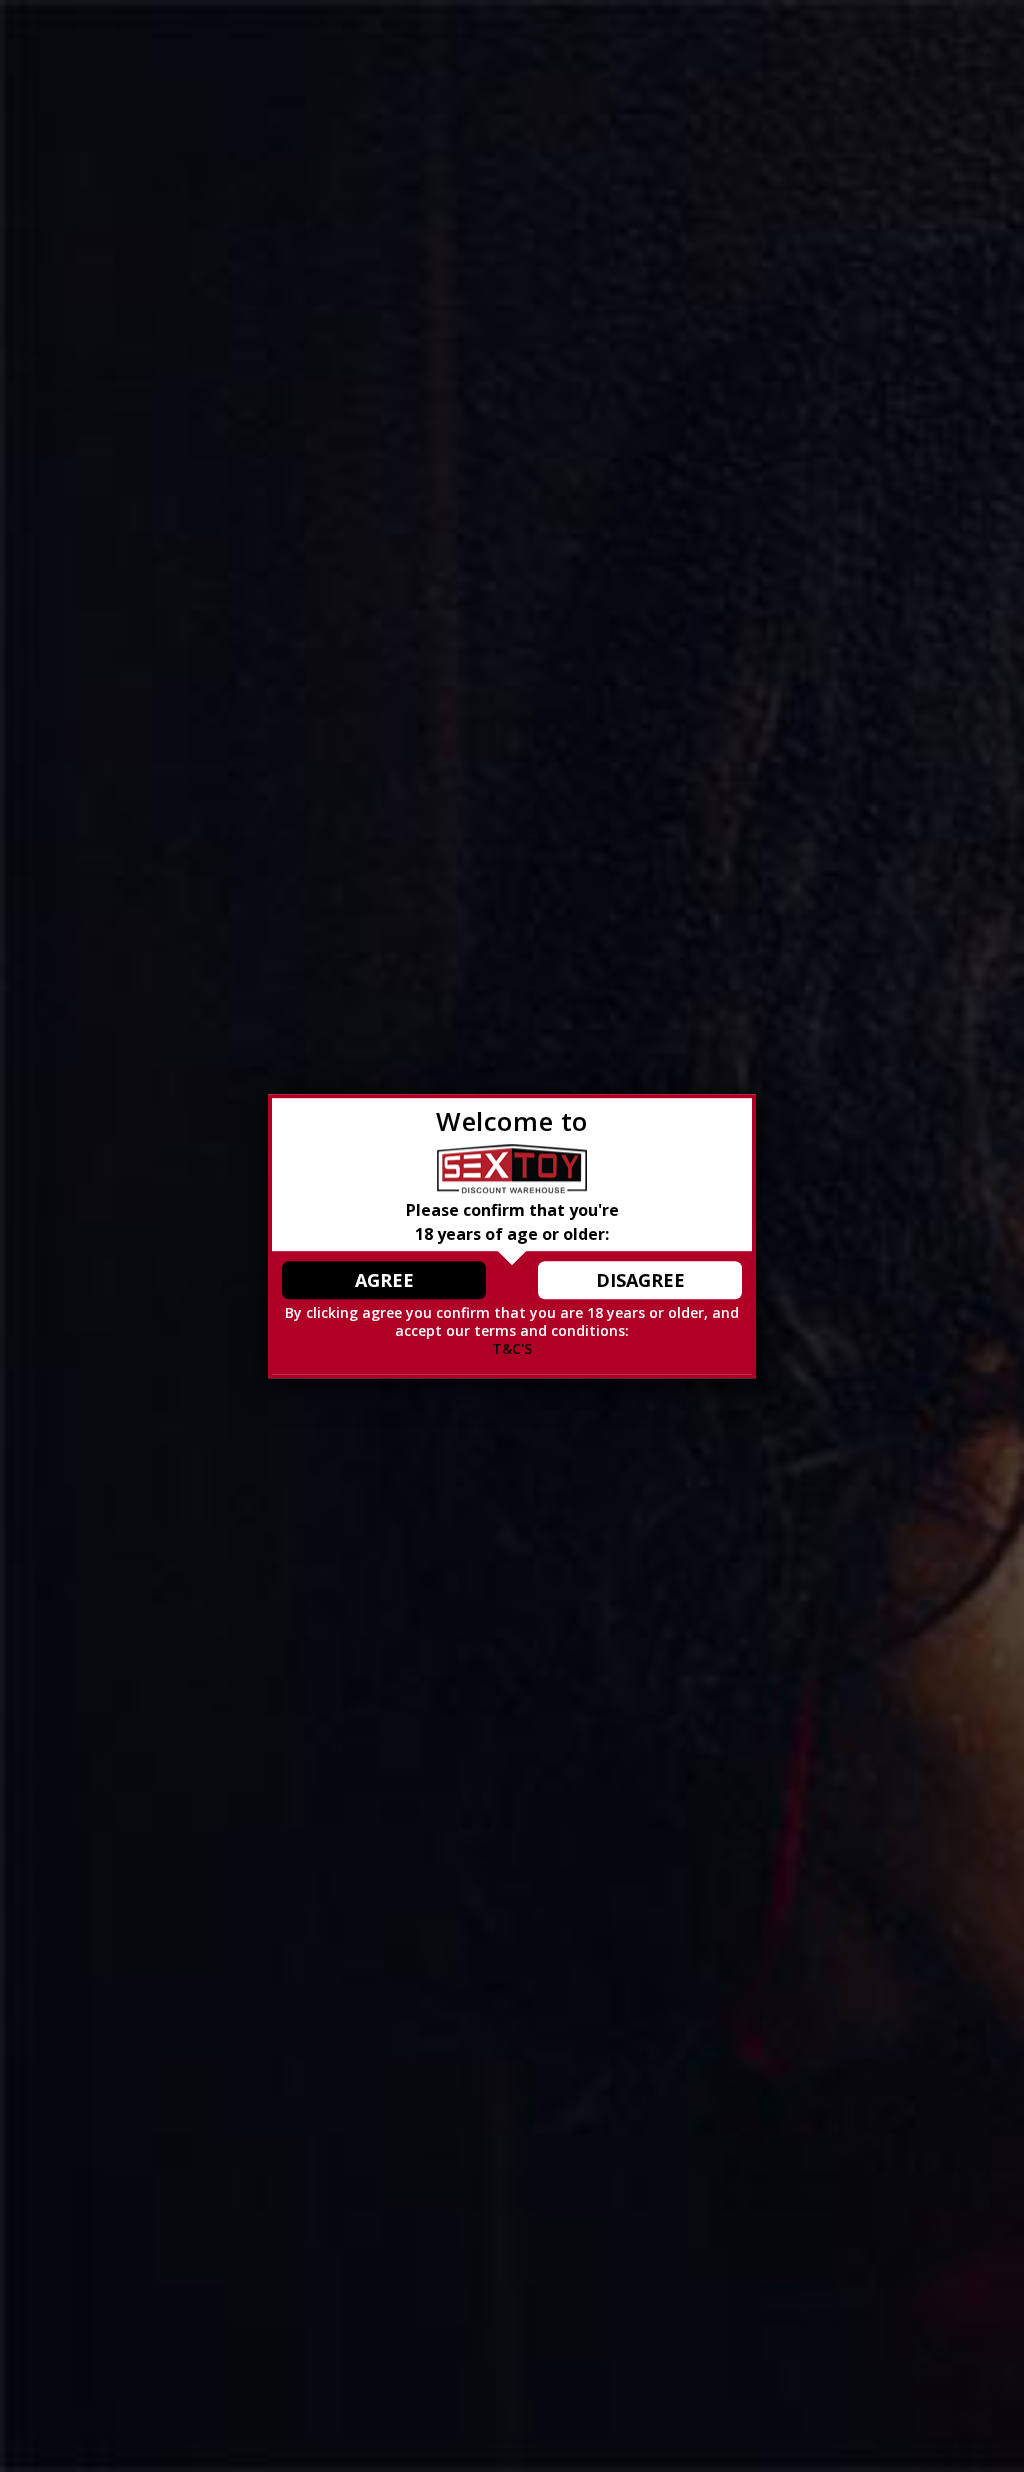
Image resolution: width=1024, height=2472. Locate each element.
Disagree (640, 1280)
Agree (384, 1280)
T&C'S (512, 1349)
